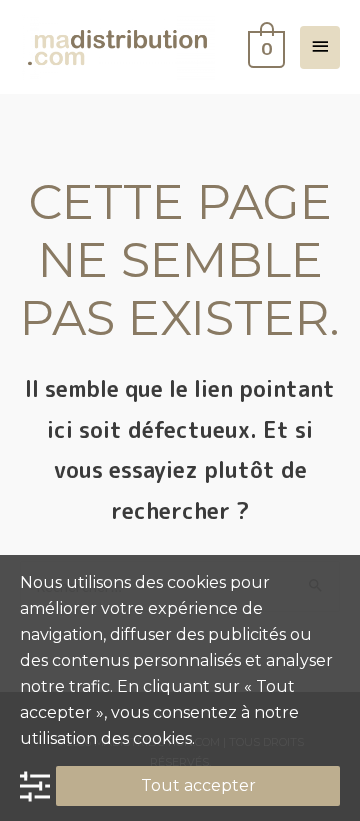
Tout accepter (198, 785)
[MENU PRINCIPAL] (320, 47)
